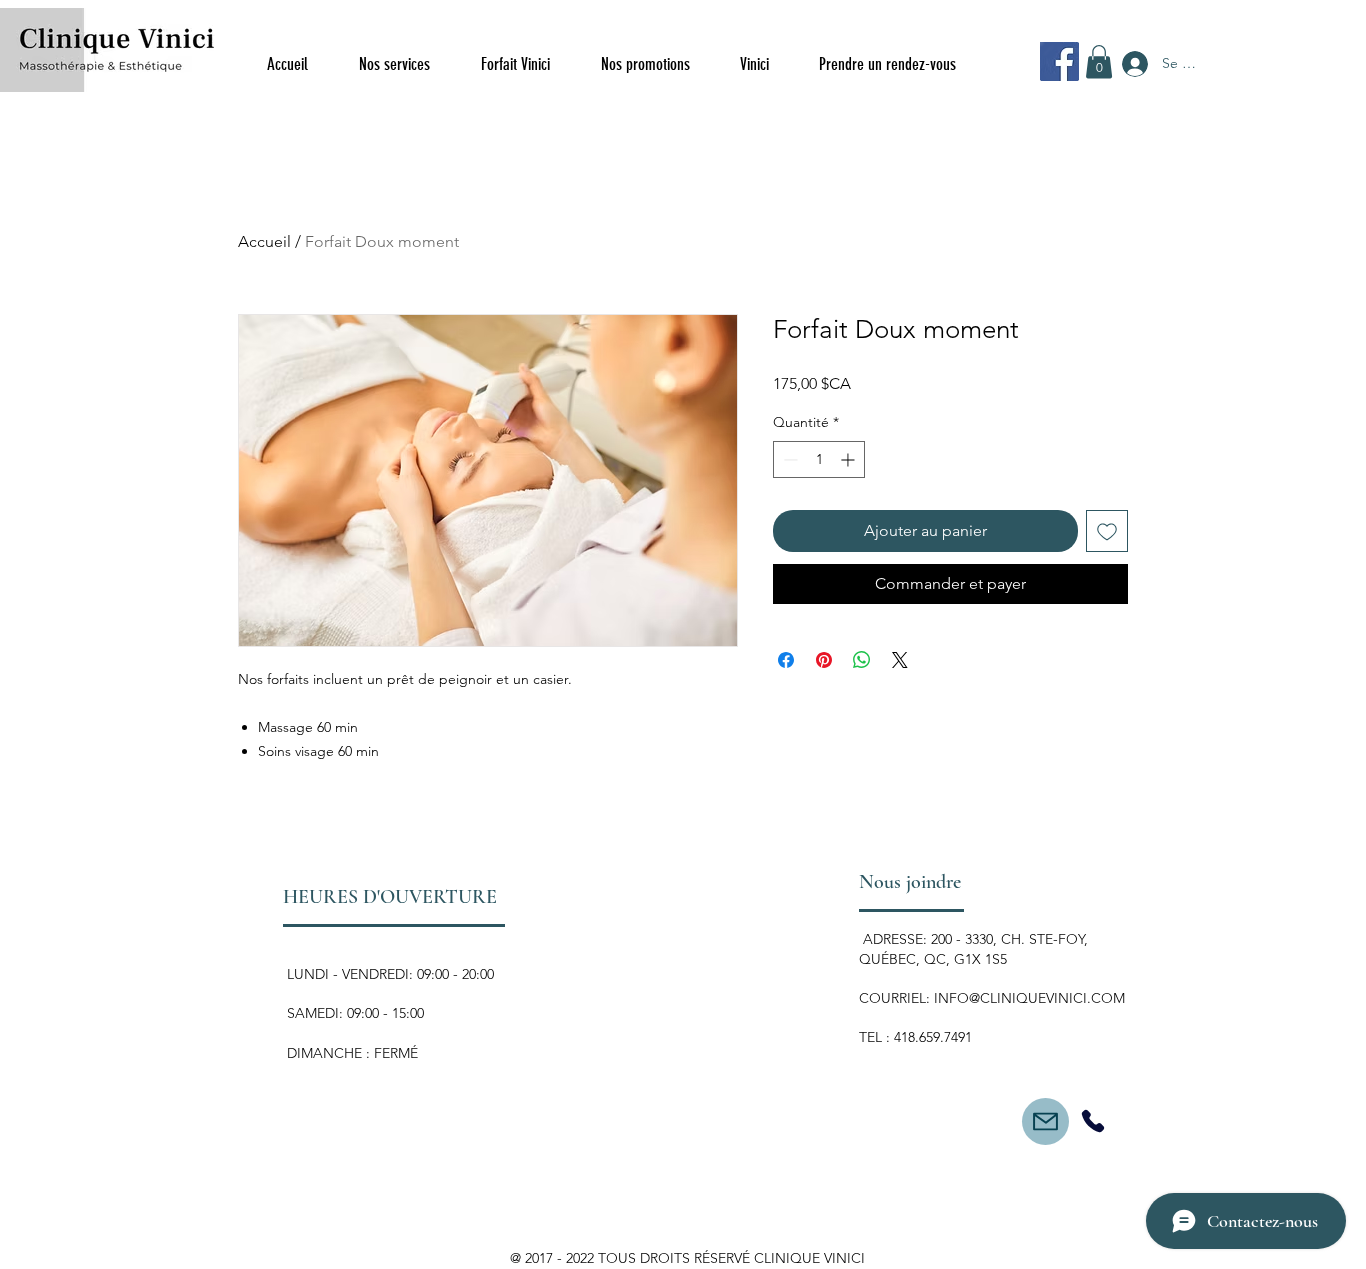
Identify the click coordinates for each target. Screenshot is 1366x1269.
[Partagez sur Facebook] (786, 660)
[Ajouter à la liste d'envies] (1107, 531)
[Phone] (1092, 1121)
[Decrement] (788, 459)
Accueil (264, 241)
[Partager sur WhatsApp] (862, 660)
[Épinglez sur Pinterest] (824, 660)
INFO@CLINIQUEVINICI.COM (1029, 998)
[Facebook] (1059, 61)
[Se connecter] (1133, 64)
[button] (1099, 61)
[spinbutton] (819, 459)
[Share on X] (900, 660)
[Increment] (849, 459)
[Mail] (1045, 1121)
